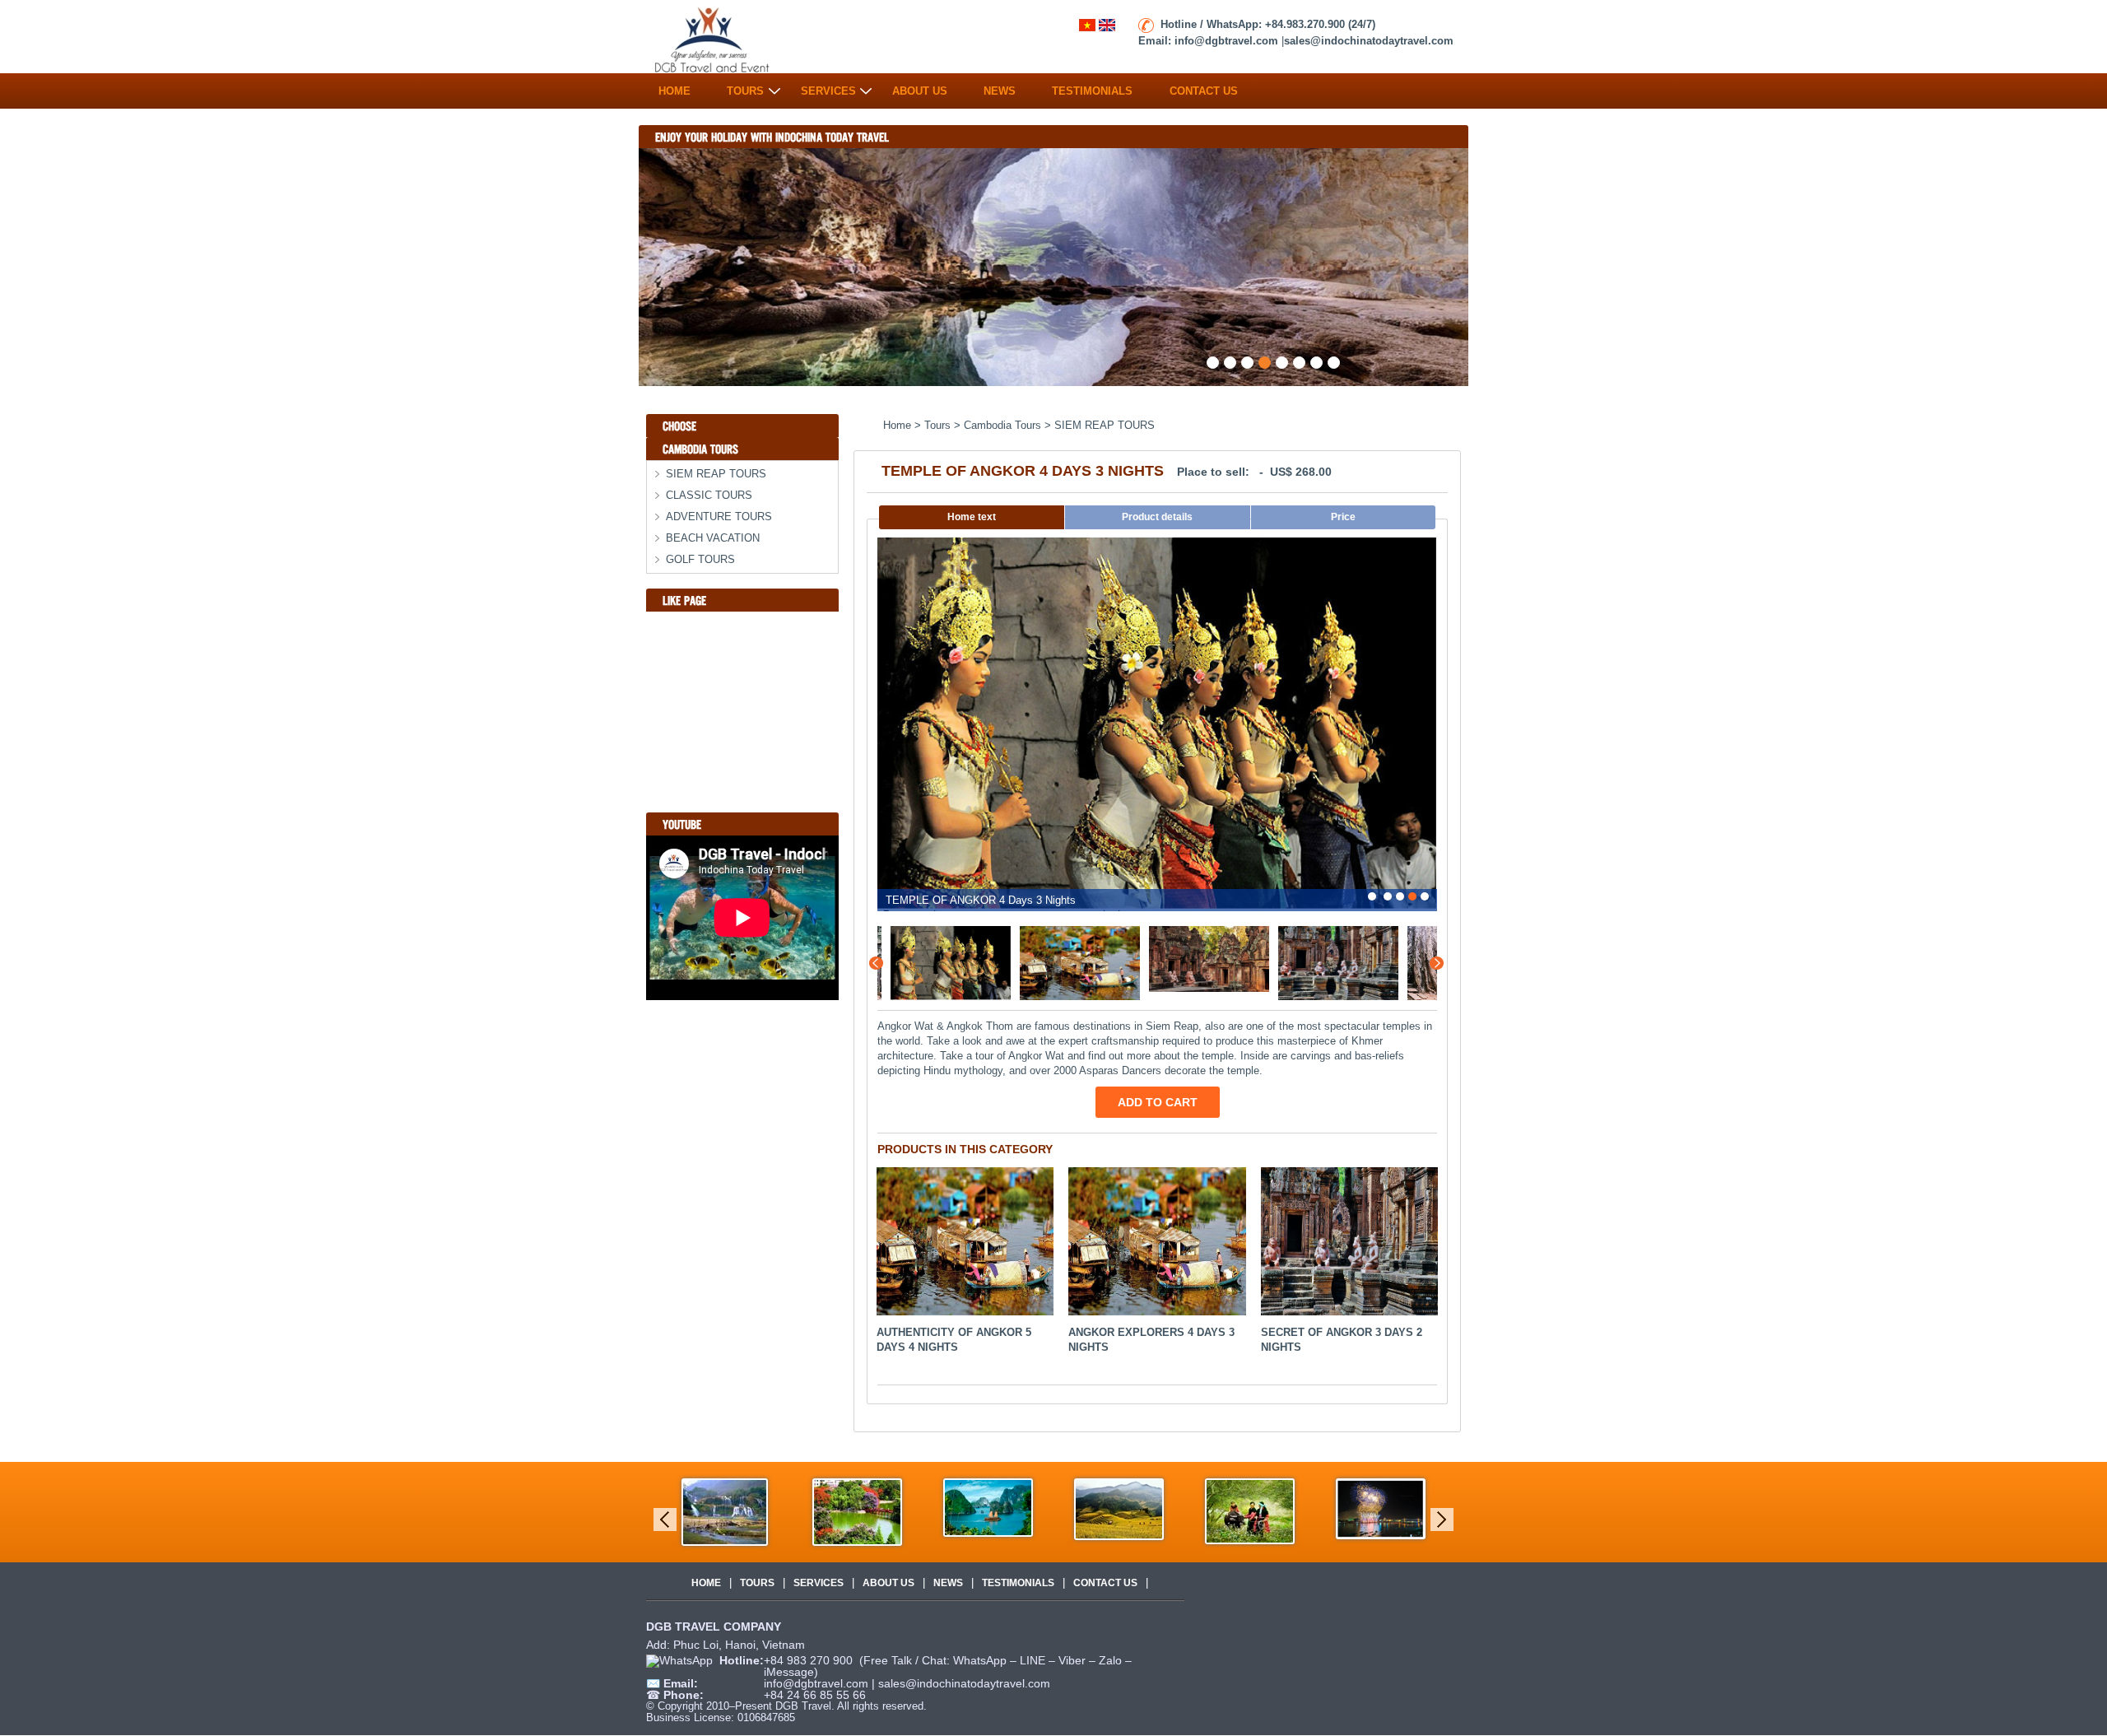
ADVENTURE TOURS (719, 517)
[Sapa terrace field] (1119, 1508)
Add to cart (1158, 1102)
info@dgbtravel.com (818, 1683)
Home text (972, 517)
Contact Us (1204, 87)
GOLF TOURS (700, 559)
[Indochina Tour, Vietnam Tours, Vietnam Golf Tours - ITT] (713, 37)
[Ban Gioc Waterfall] (725, 1511)
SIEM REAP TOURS (716, 474)
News (1000, 87)
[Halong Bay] (988, 1507)
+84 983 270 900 (810, 1660)
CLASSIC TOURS (709, 495)
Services (828, 87)
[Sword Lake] (857, 1511)
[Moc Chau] (1250, 1510)
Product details (1157, 517)
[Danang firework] (1381, 1508)
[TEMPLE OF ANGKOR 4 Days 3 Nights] (937, 963)
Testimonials (1092, 87)
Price (1343, 517)
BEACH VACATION (713, 538)
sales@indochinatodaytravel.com (964, 1683)
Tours (745, 87)
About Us (920, 87)
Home (674, 87)
